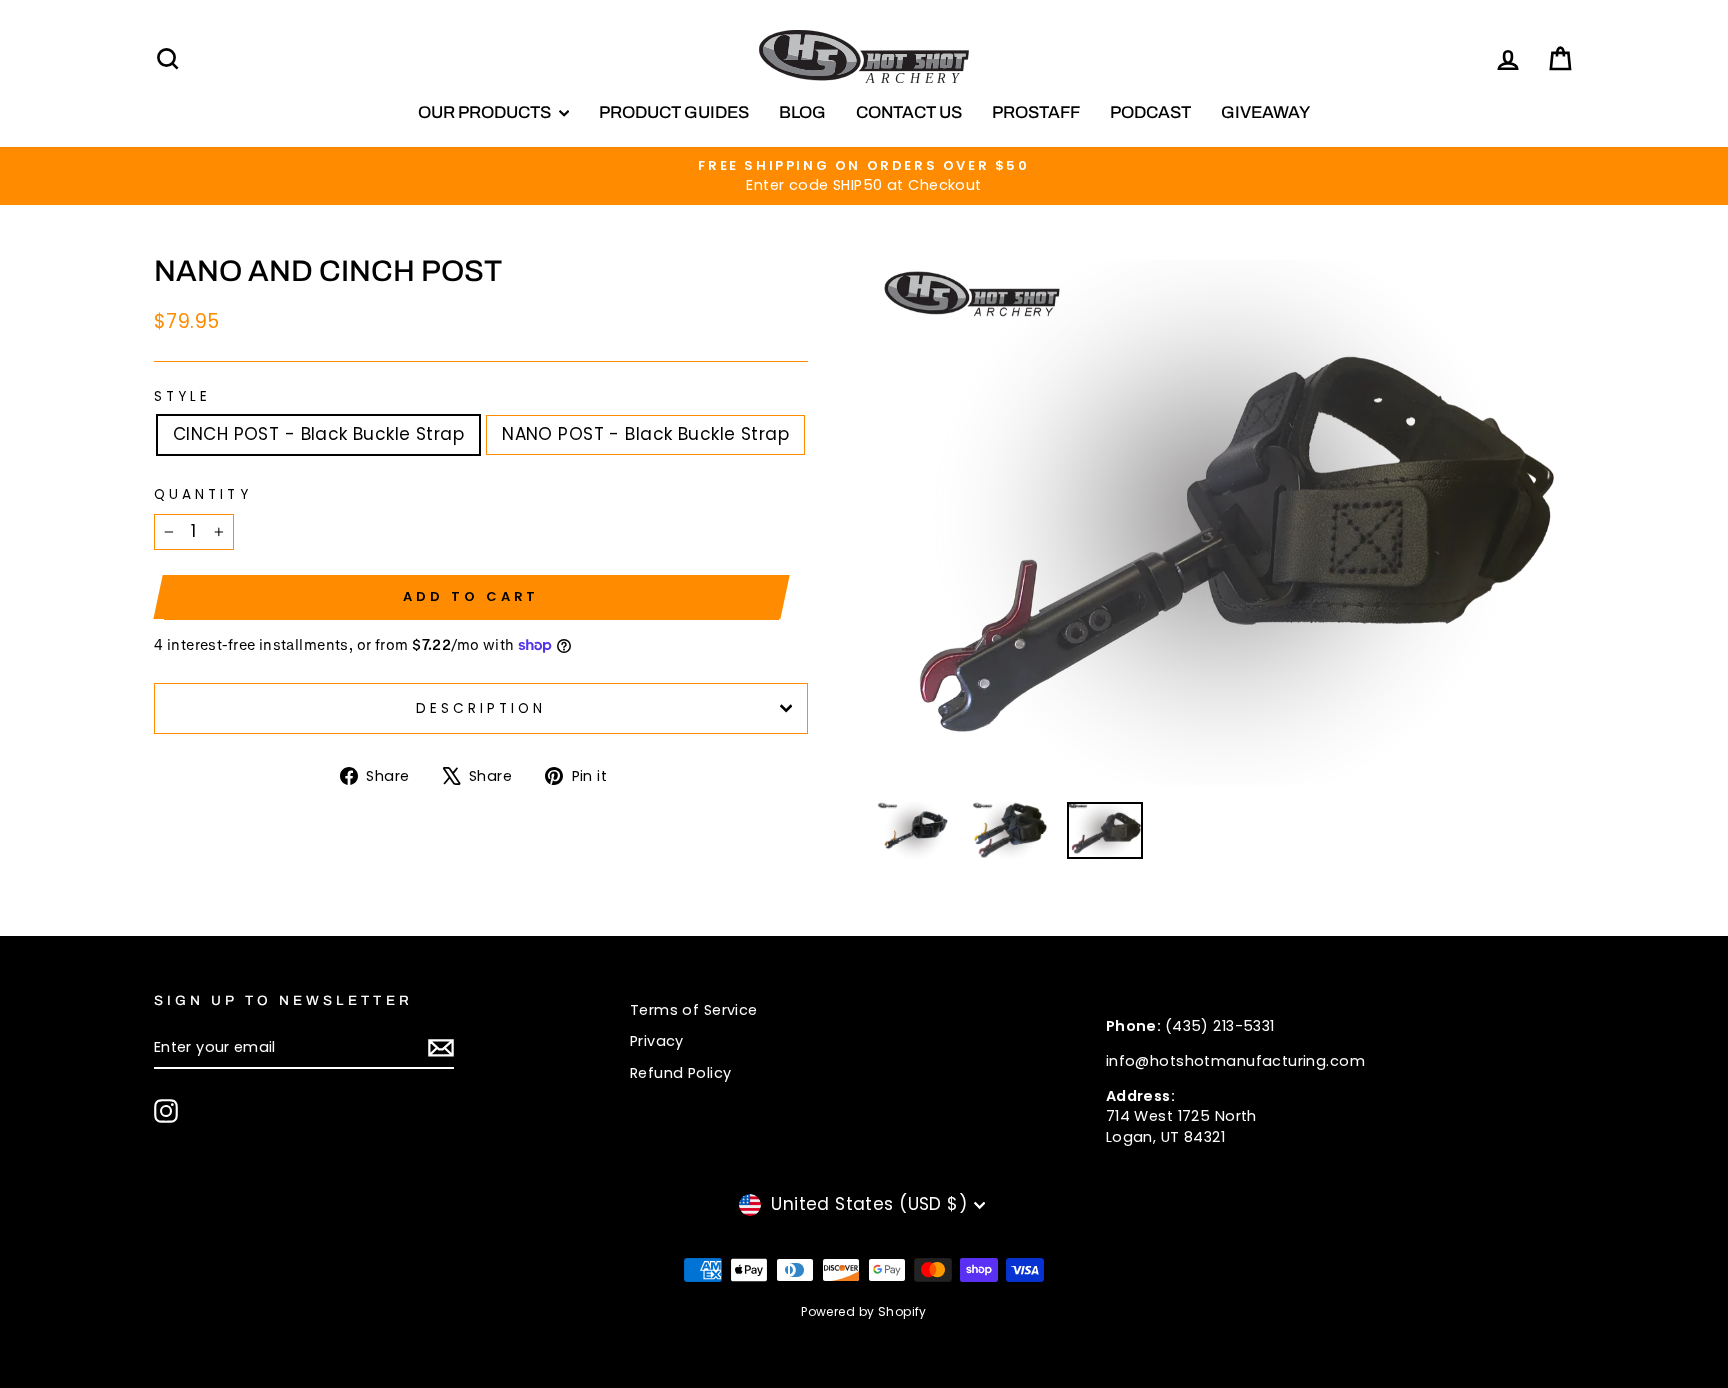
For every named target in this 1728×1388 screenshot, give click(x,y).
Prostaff (1036, 112)
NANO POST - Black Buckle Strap (645, 434)
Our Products (486, 112)
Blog (802, 112)
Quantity (203, 494)
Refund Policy (681, 1073)
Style (182, 396)
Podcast (1150, 112)
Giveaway (1265, 112)
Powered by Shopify (864, 1311)
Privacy (657, 1041)
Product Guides (674, 112)
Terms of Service (694, 1010)
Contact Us (909, 112)
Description (481, 708)
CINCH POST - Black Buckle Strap (318, 434)
